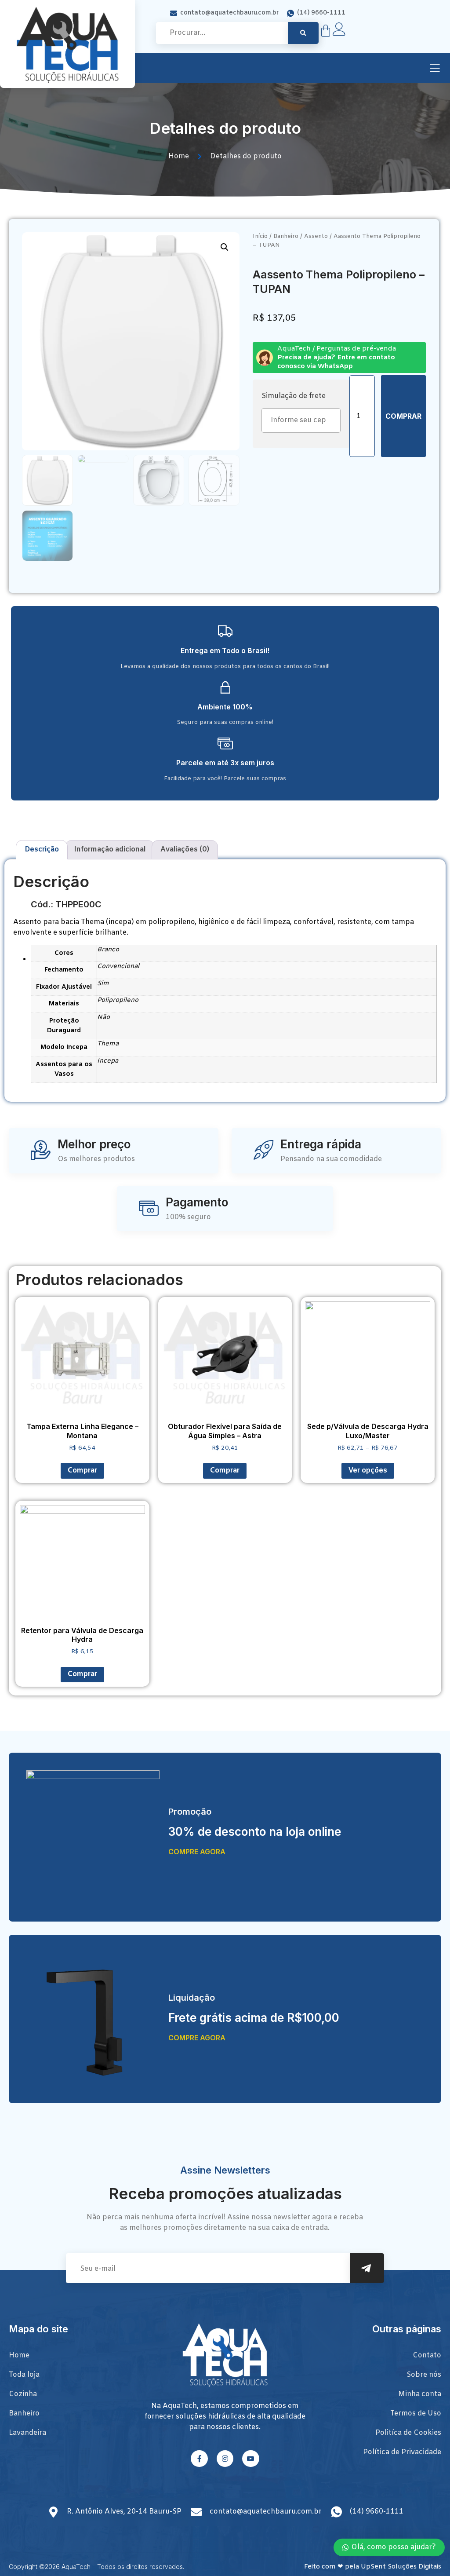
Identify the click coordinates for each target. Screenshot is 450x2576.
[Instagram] (225, 2459)
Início (260, 236)
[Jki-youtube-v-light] (250, 2459)
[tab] (42, 850)
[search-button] (303, 33)
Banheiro (286, 236)
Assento (316, 236)
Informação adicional (110, 850)
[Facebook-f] (199, 2459)
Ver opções (368, 1471)
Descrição (42, 850)
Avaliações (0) (185, 850)
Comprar (403, 416)
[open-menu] (435, 69)
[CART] (326, 31)
